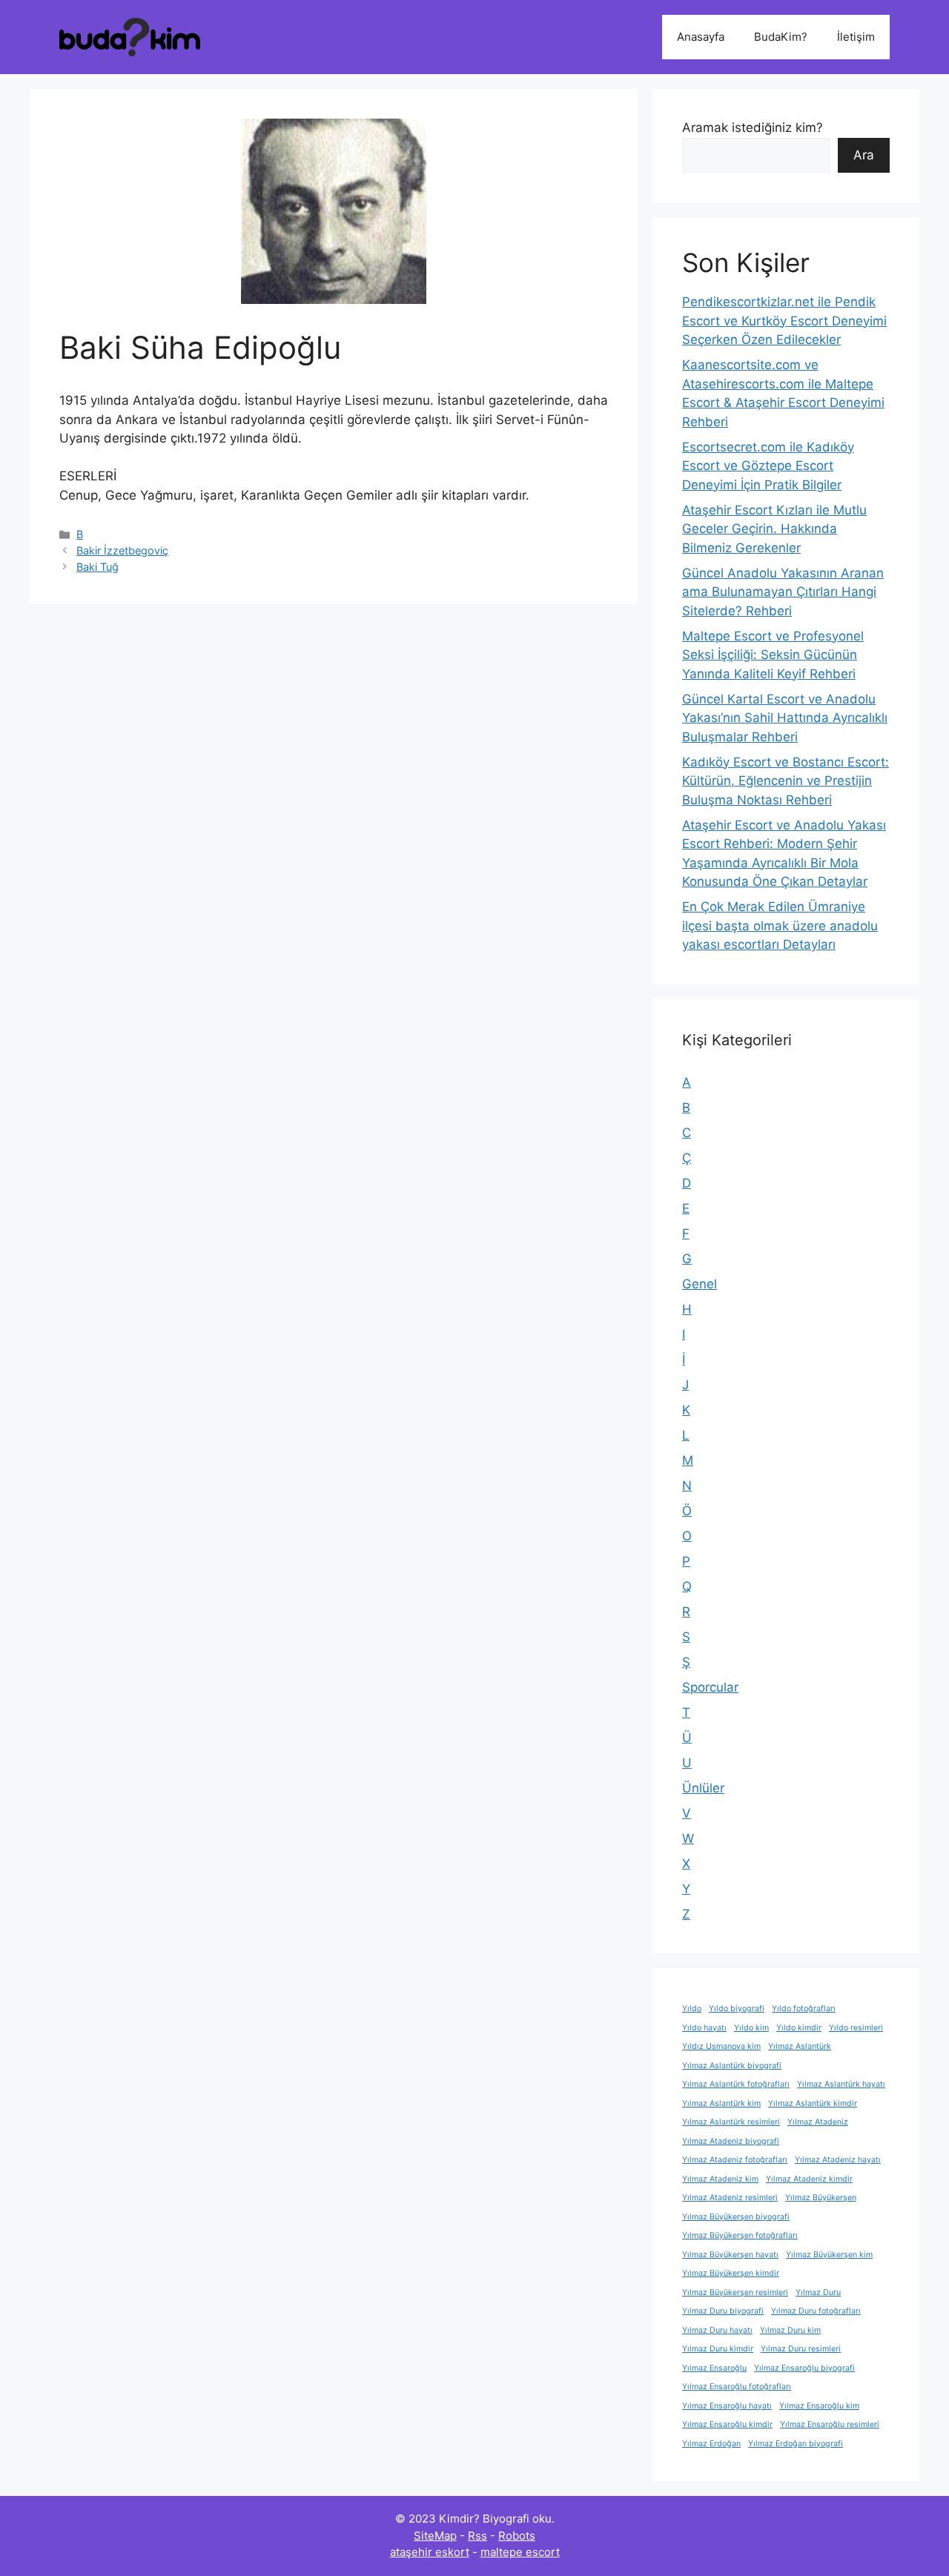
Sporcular (710, 1687)
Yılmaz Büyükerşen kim (829, 2255)
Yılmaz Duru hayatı (717, 2330)
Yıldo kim (751, 2028)
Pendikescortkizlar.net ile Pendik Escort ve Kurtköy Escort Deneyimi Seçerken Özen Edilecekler (784, 321)
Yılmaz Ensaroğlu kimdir (727, 2424)
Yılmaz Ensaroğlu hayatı (727, 2406)
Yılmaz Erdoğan (711, 2444)
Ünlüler (703, 1788)
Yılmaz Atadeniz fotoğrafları (735, 2160)
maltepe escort (520, 2552)
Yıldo (692, 2009)
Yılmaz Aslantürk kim (721, 2103)
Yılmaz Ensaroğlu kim (819, 2406)
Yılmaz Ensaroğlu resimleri (830, 2424)
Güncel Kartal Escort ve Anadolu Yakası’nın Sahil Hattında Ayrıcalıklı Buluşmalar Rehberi (785, 718)
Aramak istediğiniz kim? (753, 128)
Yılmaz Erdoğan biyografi (796, 2444)
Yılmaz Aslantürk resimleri (731, 2122)
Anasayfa (701, 37)
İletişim (856, 37)
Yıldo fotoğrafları (804, 2009)
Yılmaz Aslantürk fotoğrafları (736, 2084)
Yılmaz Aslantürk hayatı (841, 2084)
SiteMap (435, 2536)
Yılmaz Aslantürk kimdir (813, 2103)
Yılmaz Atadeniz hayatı (838, 2160)
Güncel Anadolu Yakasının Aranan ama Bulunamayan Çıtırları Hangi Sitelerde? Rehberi (783, 592)
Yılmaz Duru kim (790, 2330)
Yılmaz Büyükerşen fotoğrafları (740, 2235)
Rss (477, 2536)
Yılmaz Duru (818, 2292)
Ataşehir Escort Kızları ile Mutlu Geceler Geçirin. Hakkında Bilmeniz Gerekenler (774, 529)
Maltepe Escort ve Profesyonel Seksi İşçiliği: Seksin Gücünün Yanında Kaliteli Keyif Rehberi (773, 655)
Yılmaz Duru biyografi (723, 2311)
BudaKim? (781, 37)
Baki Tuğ (97, 567)
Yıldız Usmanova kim (721, 2046)
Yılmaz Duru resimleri (801, 2349)
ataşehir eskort (430, 2552)
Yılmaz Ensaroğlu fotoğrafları (737, 2387)
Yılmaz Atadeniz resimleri (730, 2198)
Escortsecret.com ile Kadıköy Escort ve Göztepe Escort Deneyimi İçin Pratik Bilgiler (768, 466)
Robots (517, 2536)
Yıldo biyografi (737, 2009)
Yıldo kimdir (799, 2028)
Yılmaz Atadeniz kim (720, 2179)
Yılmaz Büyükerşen (821, 2198)
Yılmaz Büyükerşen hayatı (730, 2255)
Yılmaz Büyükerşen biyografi (736, 2217)
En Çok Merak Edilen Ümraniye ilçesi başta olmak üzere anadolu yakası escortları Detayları (780, 926)
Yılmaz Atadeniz (818, 2122)
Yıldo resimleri (856, 2028)
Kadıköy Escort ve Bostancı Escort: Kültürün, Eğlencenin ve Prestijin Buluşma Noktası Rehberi (786, 781)
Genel (700, 1284)
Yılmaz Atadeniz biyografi (731, 2141)
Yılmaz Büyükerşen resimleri (735, 2292)
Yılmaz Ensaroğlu (714, 2368)
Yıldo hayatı (704, 2028)
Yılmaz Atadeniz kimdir (809, 2179)
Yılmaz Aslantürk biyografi (732, 2066)
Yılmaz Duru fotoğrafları (816, 2311)
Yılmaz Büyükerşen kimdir (731, 2273)
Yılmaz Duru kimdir (718, 2349)
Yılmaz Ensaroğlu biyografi (804, 2368)
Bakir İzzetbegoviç (122, 550)
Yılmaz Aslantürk (800, 2046)
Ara (864, 155)
